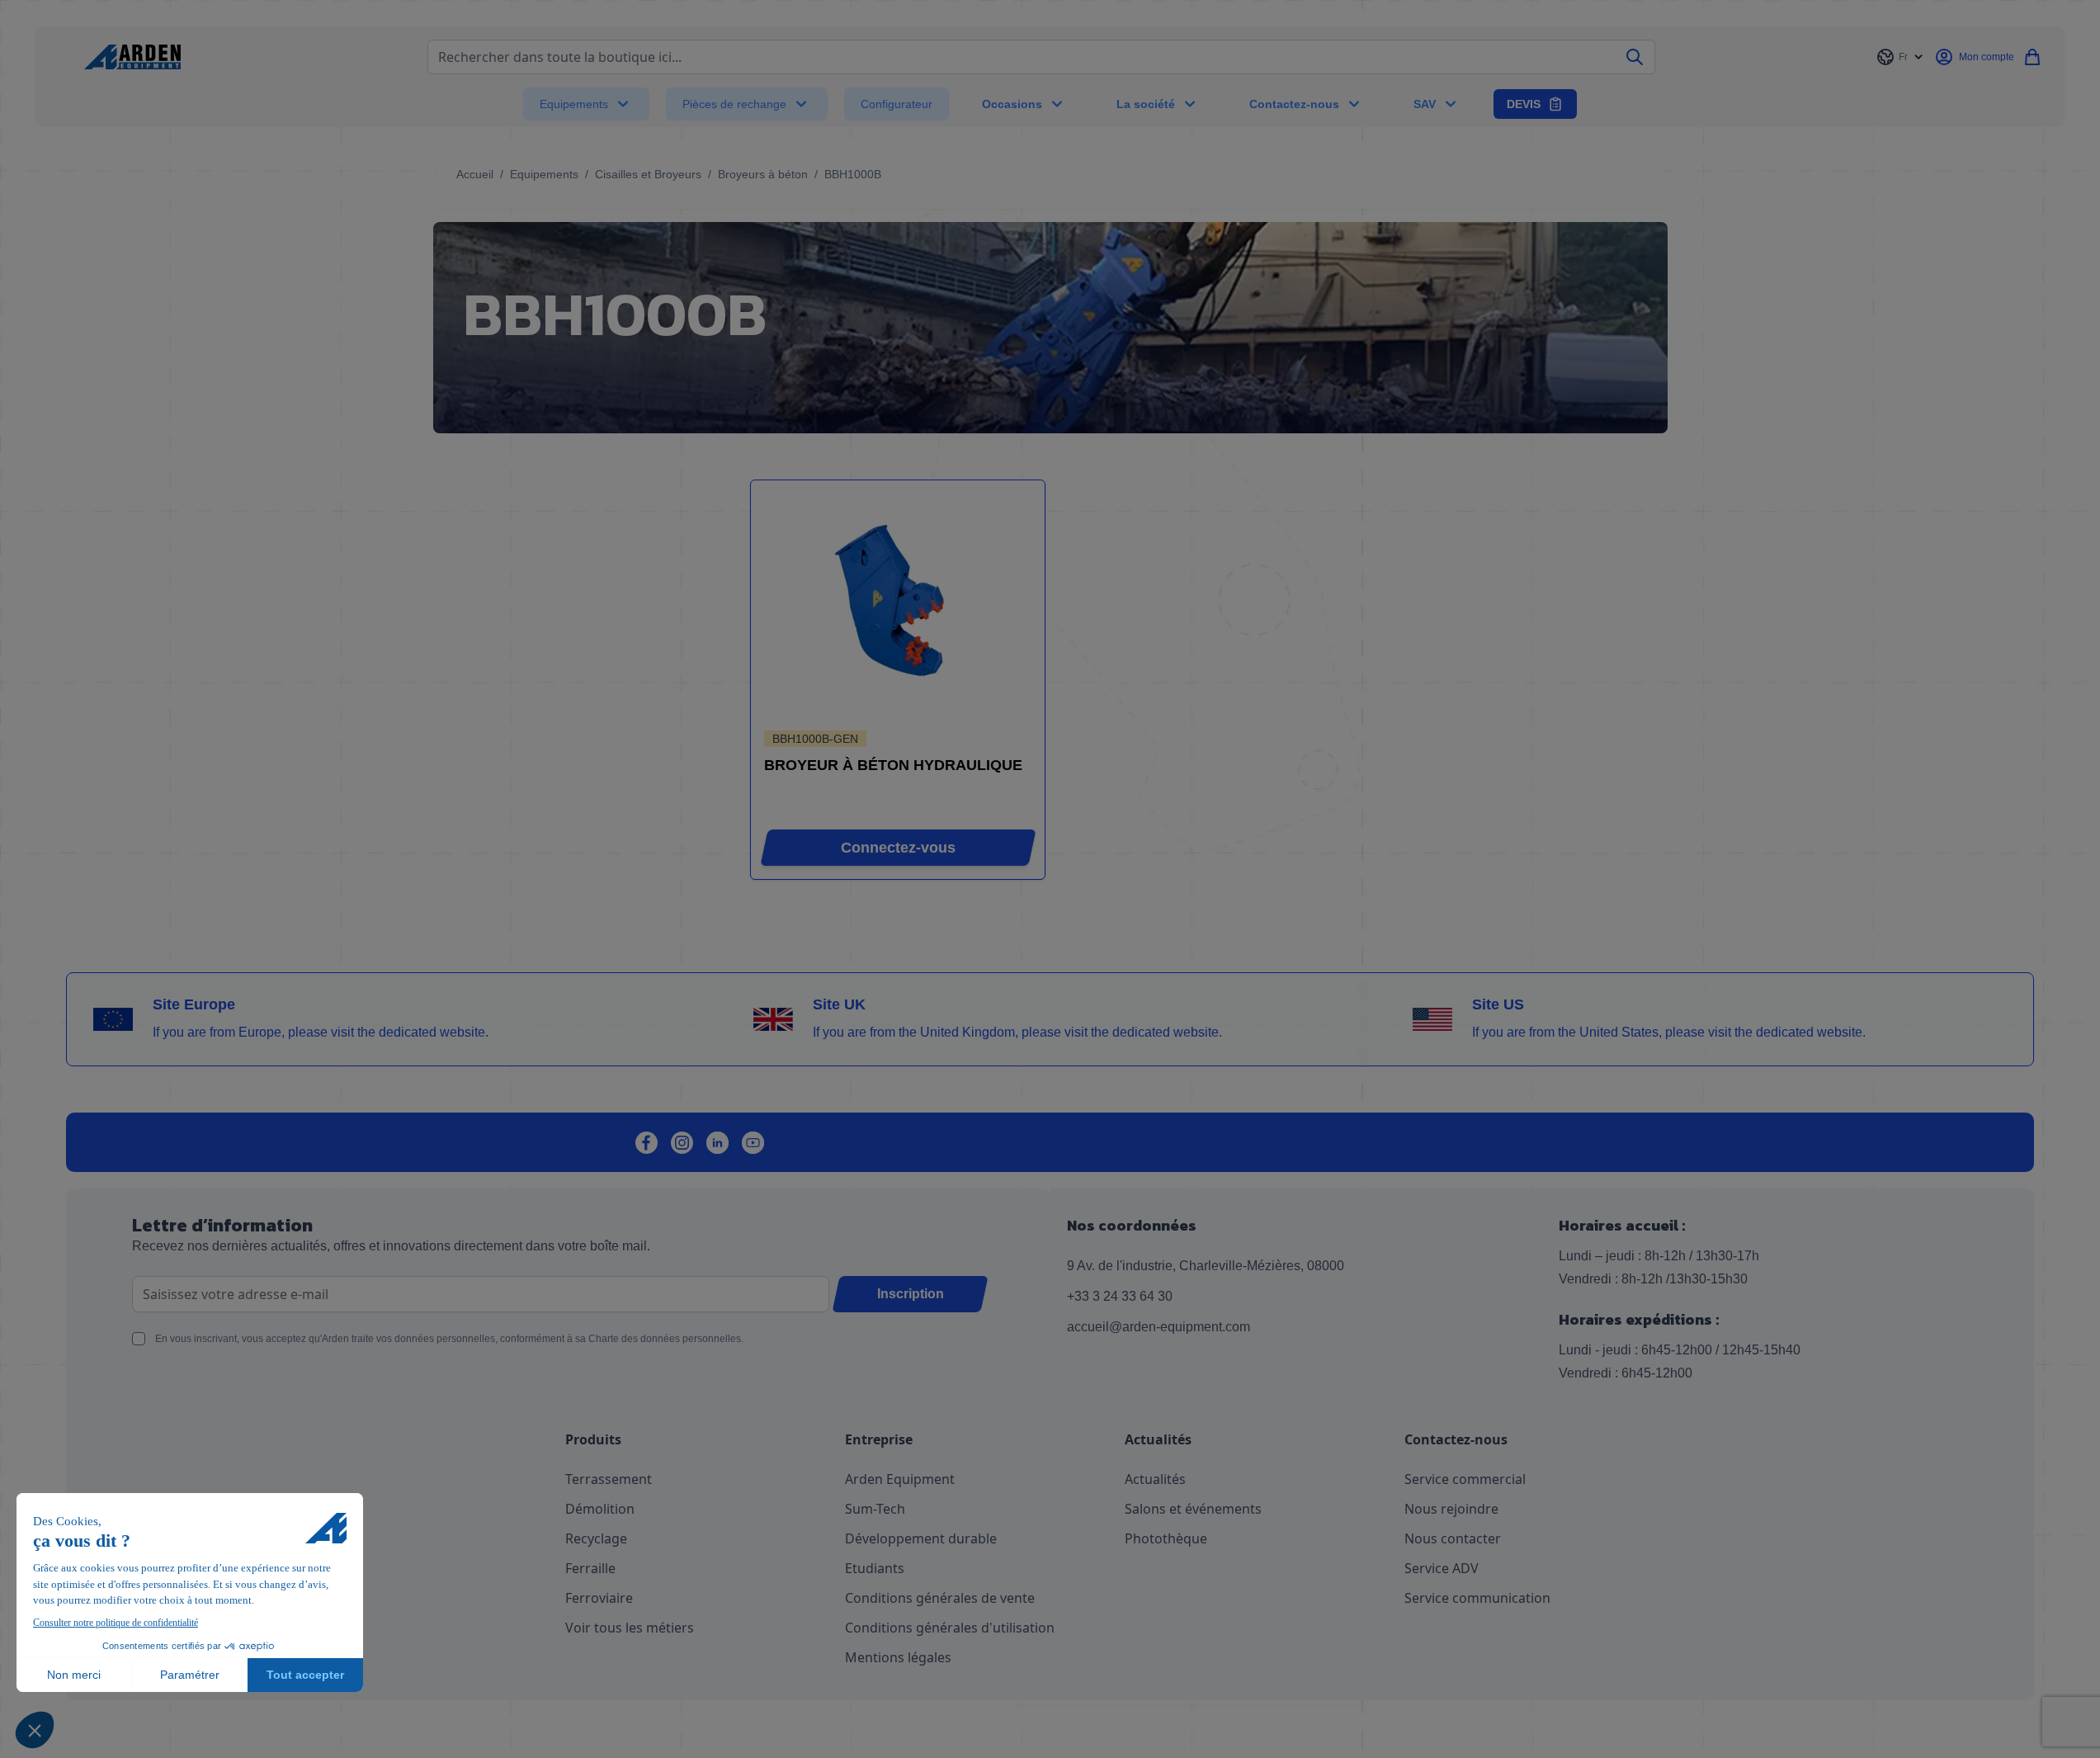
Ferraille (590, 1568)
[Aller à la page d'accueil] (132, 57)
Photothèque (1166, 1538)
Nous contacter (1453, 1538)
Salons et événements (1193, 1509)
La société (1146, 104)
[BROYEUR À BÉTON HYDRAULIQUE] (897, 607)
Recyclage (596, 1538)
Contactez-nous (1294, 104)
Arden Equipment (900, 1479)
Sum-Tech (875, 1509)
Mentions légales (898, 1657)
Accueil (475, 174)
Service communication (1477, 1598)
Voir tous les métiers (630, 1628)
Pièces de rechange (734, 104)
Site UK (839, 1004)
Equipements (574, 104)
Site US (1498, 1004)
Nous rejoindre (1451, 1509)
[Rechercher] (1635, 57)
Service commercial (1465, 1479)
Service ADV (1442, 1568)
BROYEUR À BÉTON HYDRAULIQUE (893, 765)
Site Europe (194, 1004)
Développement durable (921, 1538)
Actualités (1155, 1479)
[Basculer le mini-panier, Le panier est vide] (2032, 57)
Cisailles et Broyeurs (648, 174)
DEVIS (1524, 104)
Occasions (1012, 104)
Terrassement (609, 1479)
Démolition (600, 1509)
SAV (1425, 104)
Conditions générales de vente (940, 1598)
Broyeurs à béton (763, 174)
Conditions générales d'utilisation (950, 1628)
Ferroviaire (599, 1598)
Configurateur (897, 104)
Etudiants (875, 1568)
